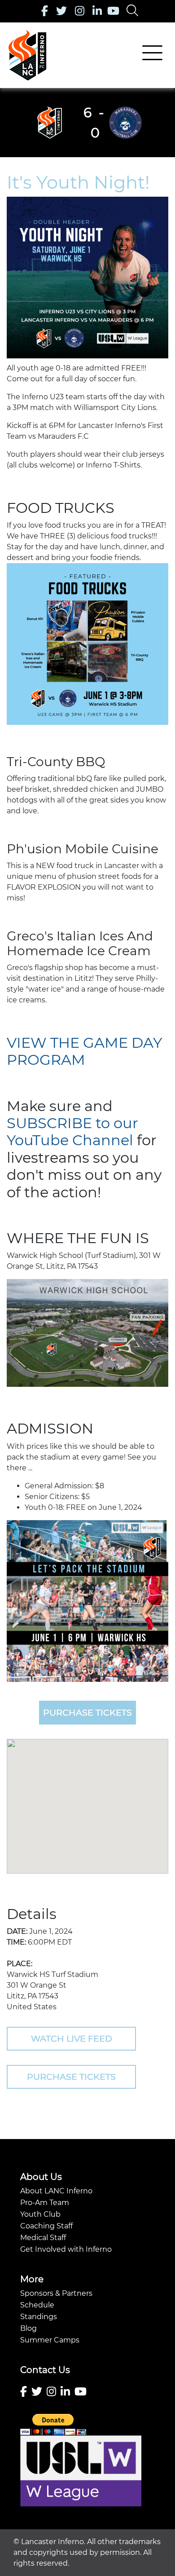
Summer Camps (50, 2340)
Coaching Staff (46, 2226)
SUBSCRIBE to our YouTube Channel (72, 1131)
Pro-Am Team (45, 2203)
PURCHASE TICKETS (87, 1712)
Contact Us (45, 2370)
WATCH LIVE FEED (72, 2038)
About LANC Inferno (56, 2191)
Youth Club (40, 2214)
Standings (39, 2317)
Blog (28, 2328)
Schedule (37, 2305)
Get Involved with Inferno (66, 2249)
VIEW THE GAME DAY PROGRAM (84, 1051)
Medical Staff (43, 2238)
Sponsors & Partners (56, 2293)
